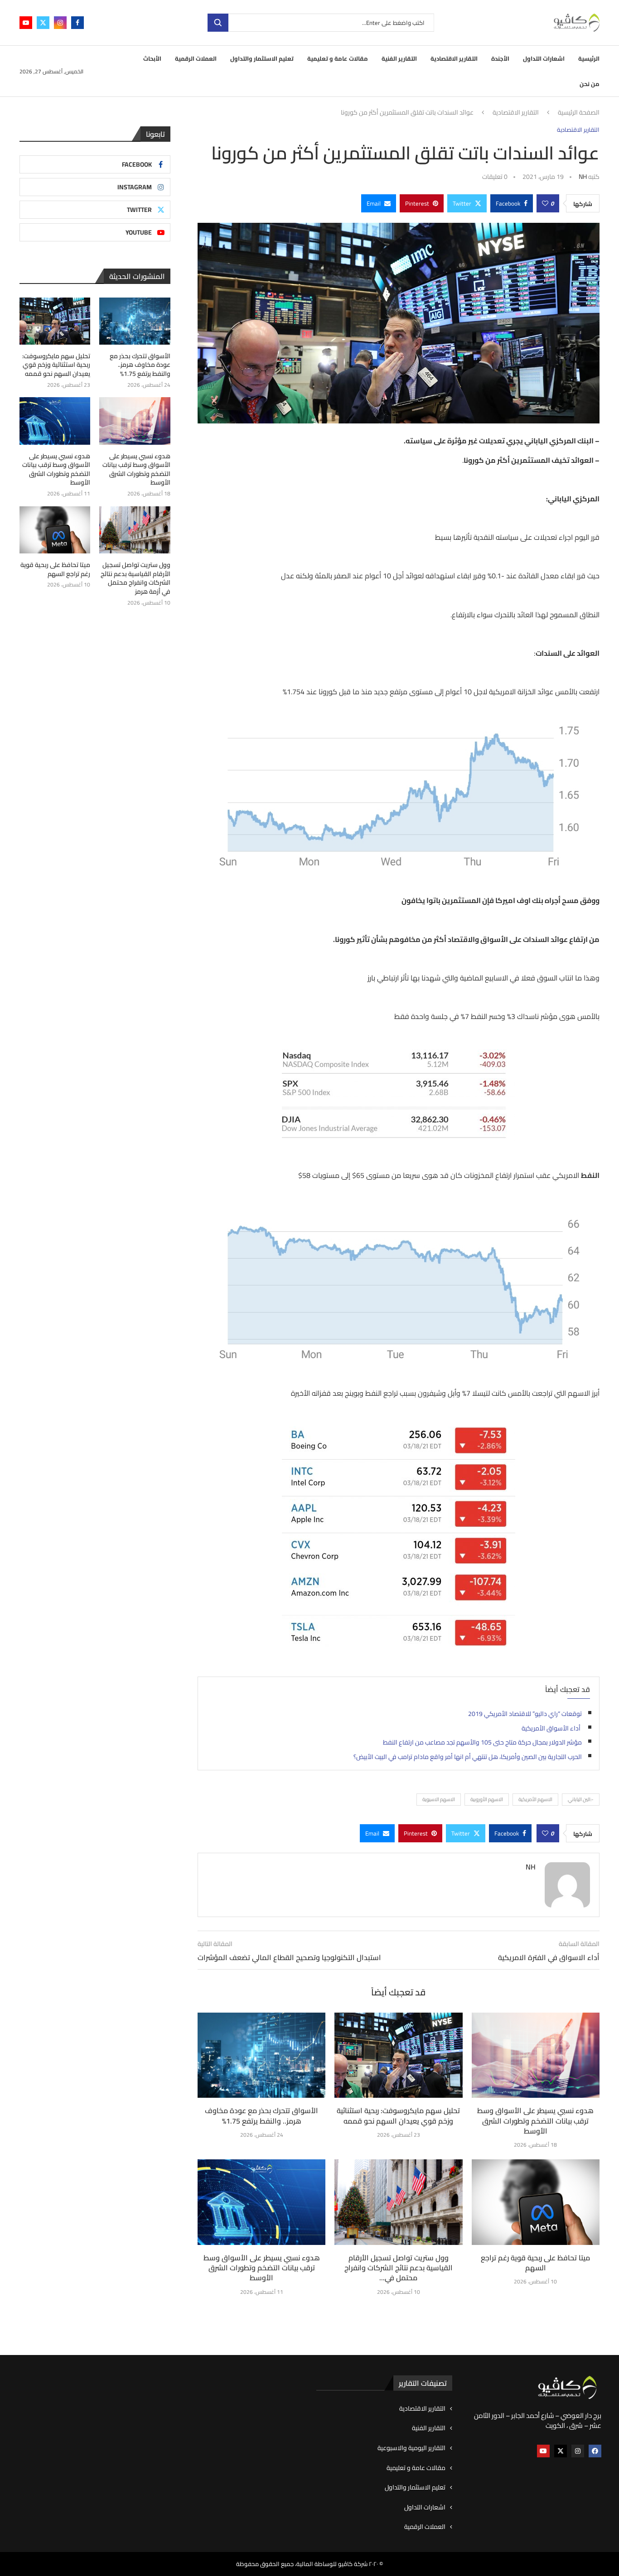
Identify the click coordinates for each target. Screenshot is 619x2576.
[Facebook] (77, 23)
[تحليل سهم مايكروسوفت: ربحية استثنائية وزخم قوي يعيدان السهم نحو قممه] (398, 2055)
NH (583, 177)
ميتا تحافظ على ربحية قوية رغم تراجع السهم (535, 2263)
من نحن (590, 84)
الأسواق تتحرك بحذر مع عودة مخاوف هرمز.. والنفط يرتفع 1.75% (261, 2115)
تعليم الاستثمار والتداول (262, 58)
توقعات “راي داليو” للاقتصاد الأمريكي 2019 (525, 1714)
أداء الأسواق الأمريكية (552, 1728)
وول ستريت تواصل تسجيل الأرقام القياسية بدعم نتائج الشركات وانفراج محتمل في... (399, 2268)
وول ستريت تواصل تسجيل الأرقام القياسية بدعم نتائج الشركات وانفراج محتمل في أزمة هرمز (135, 578)
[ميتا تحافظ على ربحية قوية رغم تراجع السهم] (536, 2202)
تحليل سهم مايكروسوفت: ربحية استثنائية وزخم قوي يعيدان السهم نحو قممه (398, 2115)
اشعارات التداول (544, 58)
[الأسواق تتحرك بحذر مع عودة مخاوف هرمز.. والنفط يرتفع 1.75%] (261, 2055)
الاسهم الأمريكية (535, 1799)
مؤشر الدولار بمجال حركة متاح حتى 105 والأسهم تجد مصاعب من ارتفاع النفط (482, 1742)
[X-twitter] (561, 2451)
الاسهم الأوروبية (487, 1799)
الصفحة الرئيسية (579, 113)
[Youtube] (26, 23)
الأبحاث (152, 58)
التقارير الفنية (399, 58)
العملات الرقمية (196, 58)
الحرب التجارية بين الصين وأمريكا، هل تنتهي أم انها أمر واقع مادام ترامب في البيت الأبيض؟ (468, 1757)
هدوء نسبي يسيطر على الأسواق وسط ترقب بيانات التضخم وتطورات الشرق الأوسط (535, 2121)
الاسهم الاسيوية (439, 1799)
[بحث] (218, 23)
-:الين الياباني (581, 1799)
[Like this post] (545, 203)
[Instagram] (60, 23)
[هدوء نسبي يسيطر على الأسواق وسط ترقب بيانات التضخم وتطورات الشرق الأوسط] (536, 2055)
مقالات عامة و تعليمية (338, 58)
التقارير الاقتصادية (454, 58)
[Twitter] (43, 23)
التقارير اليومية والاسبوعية (411, 2448)
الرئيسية (589, 58)
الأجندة (500, 58)
